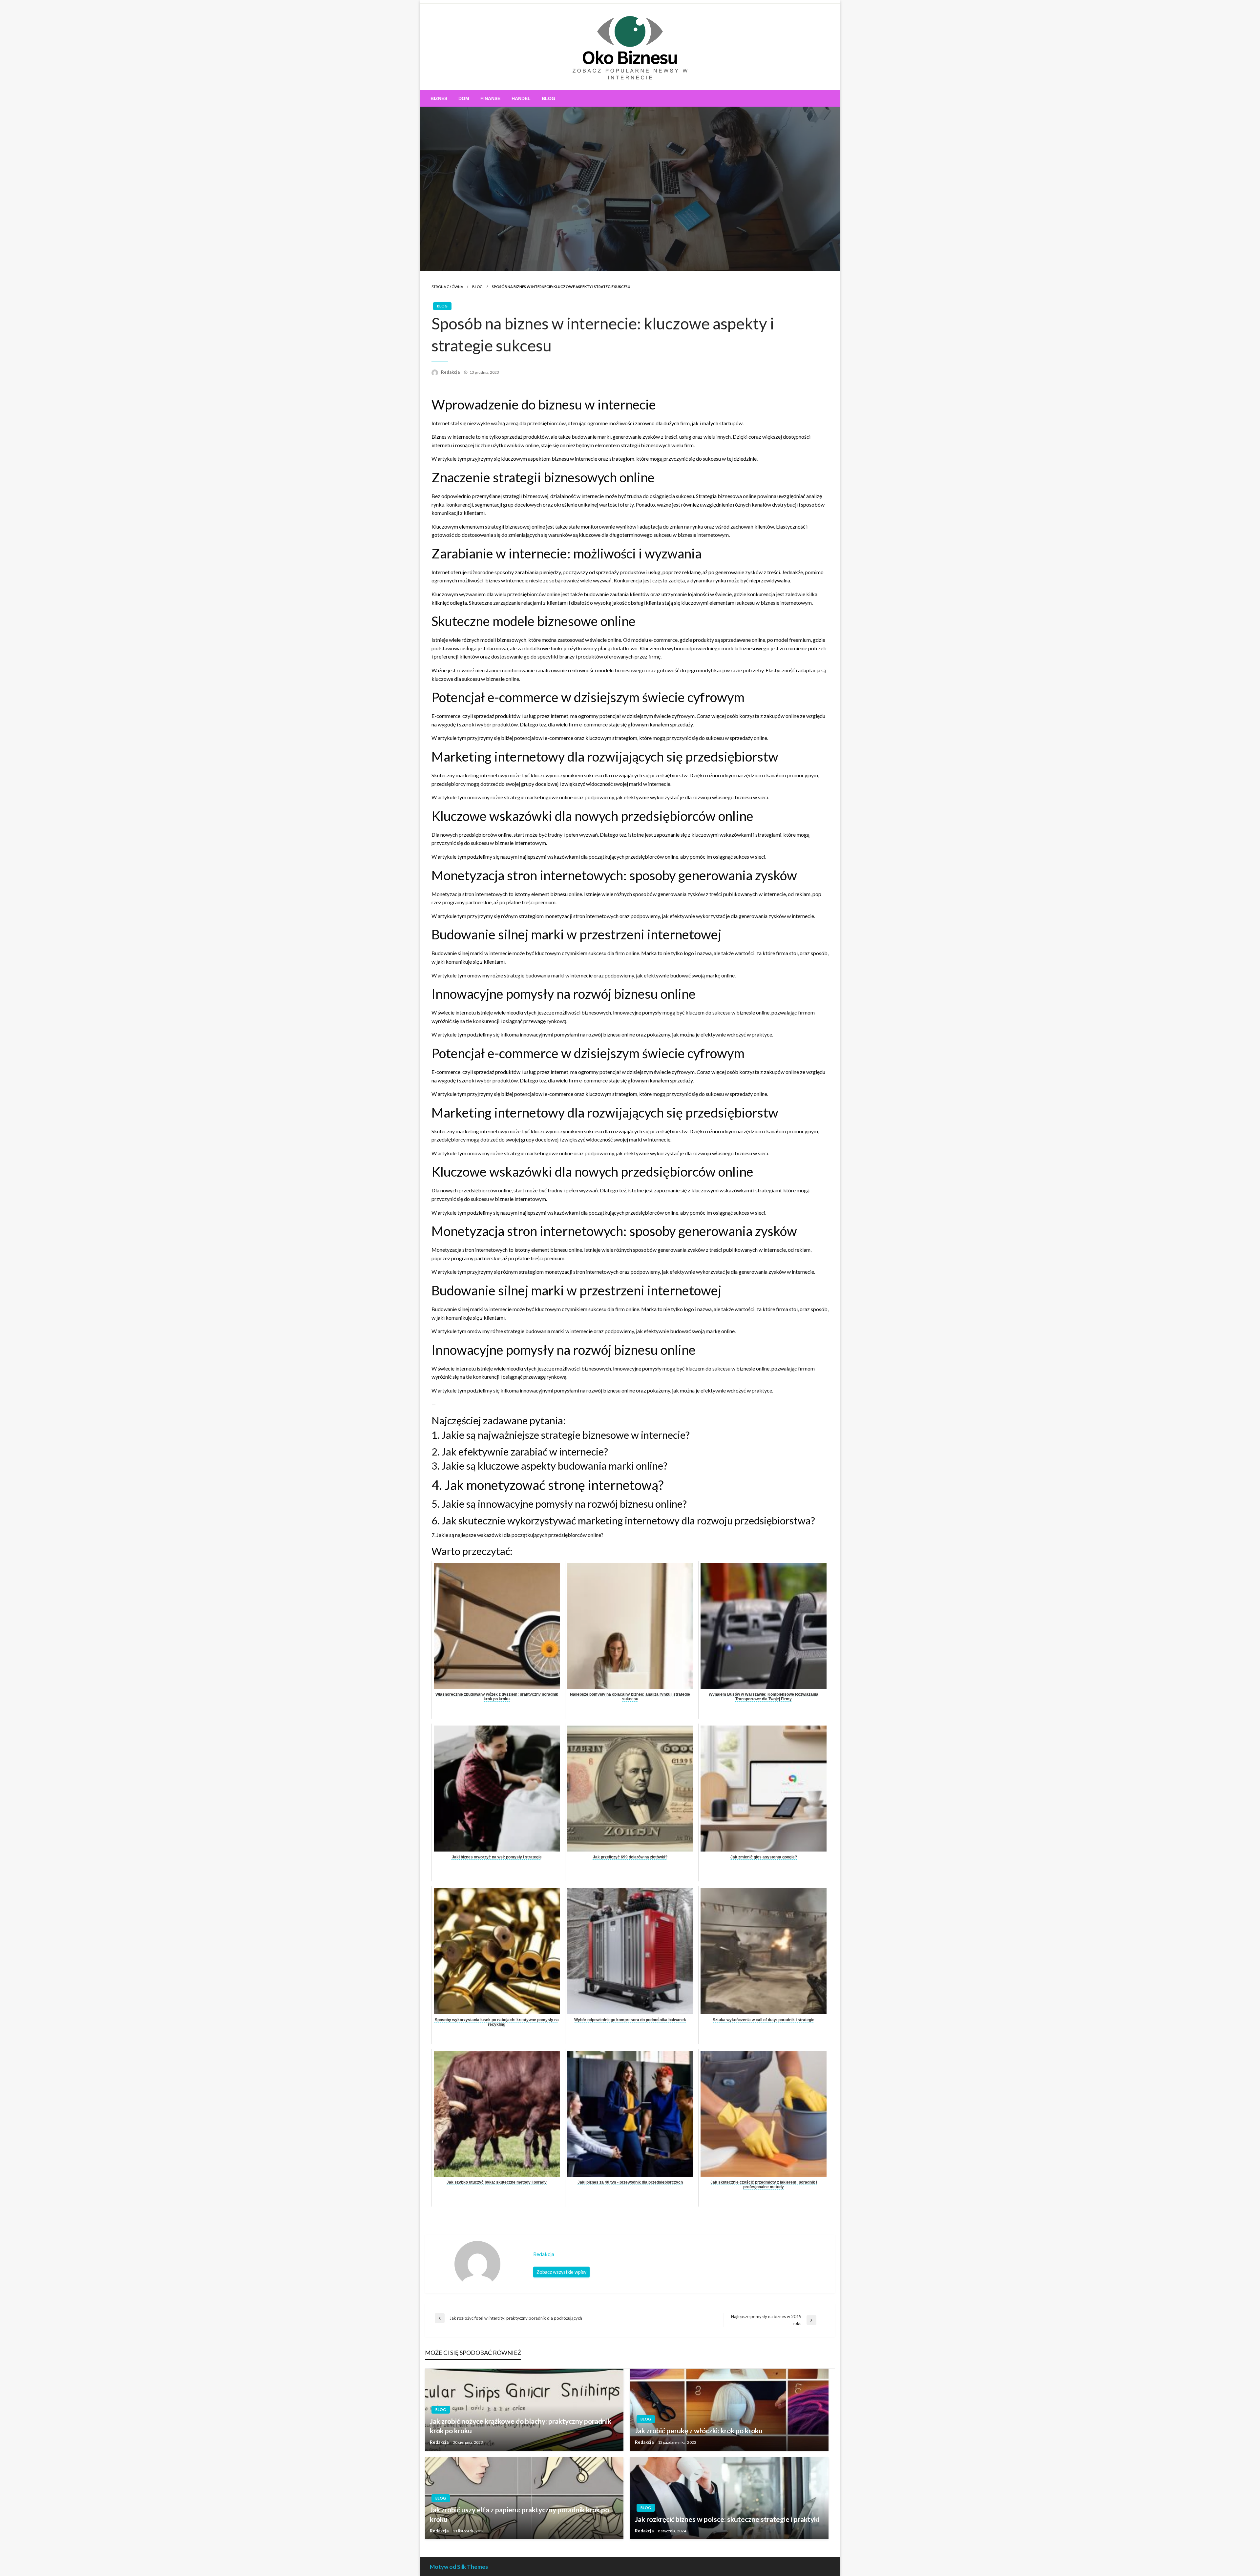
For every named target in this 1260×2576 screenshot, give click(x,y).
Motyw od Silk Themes (459, 2567)
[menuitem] (439, 98)
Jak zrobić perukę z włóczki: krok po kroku (699, 2430)
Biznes (439, 98)
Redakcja (451, 372)
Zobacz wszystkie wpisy (561, 2272)
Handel (521, 98)
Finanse (490, 98)
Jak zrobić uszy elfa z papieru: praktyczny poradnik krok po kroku (519, 2514)
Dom (464, 98)
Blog (548, 98)
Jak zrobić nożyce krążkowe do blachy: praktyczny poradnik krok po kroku (521, 2426)
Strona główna (447, 287)
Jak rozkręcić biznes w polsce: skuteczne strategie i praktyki (727, 2519)
